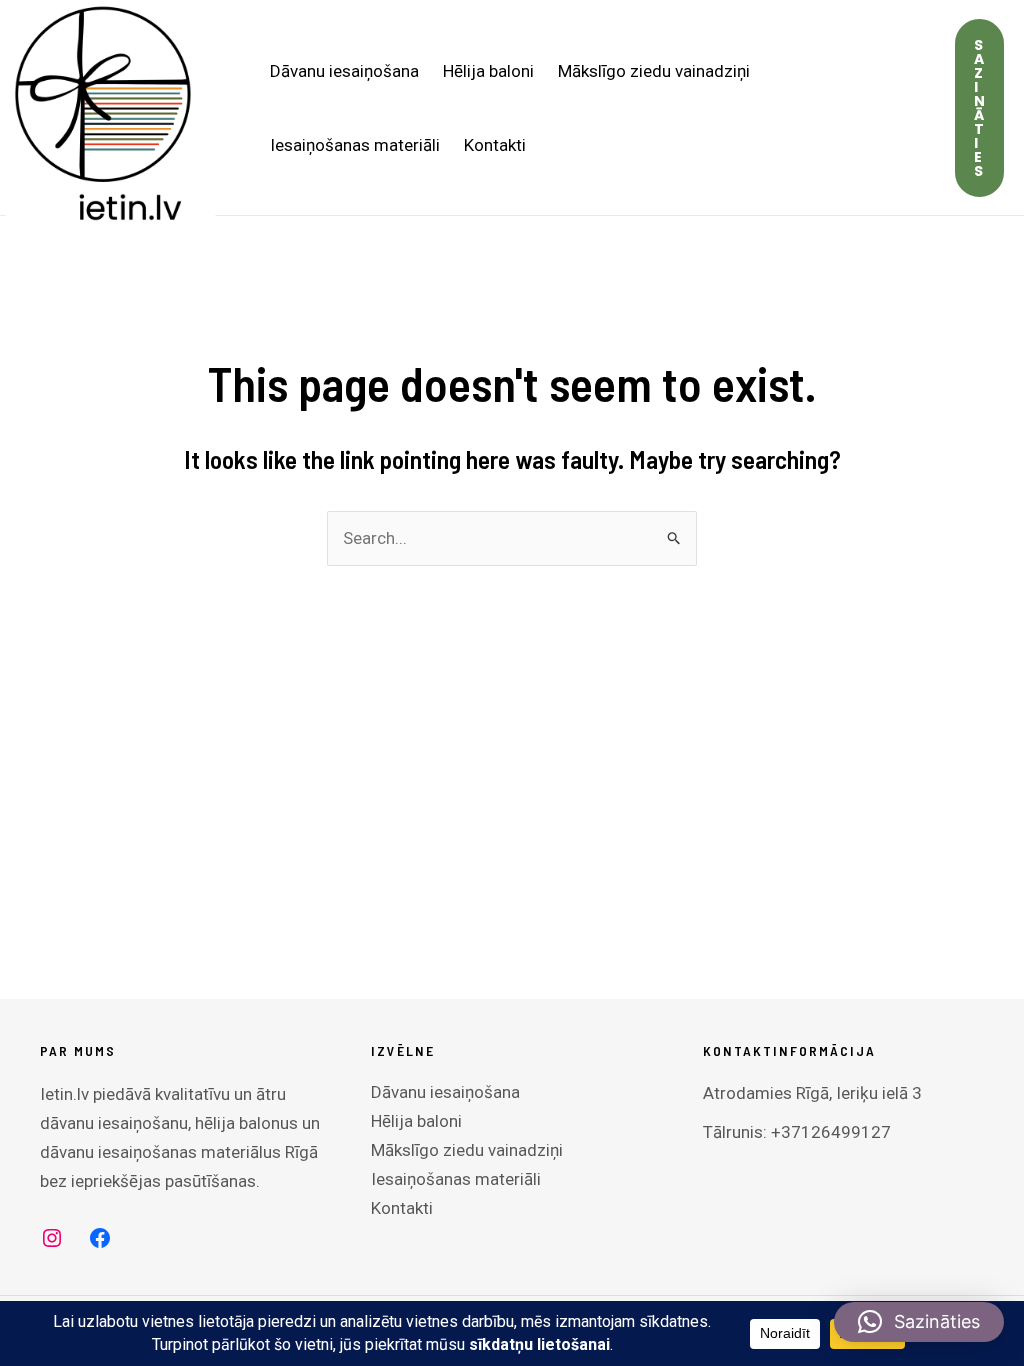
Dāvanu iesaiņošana (344, 71)
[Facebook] (100, 1238)
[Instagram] (52, 1238)
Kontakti (495, 145)
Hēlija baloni (488, 71)
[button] (979, 108)
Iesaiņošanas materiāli (355, 145)
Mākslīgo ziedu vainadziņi (654, 71)
